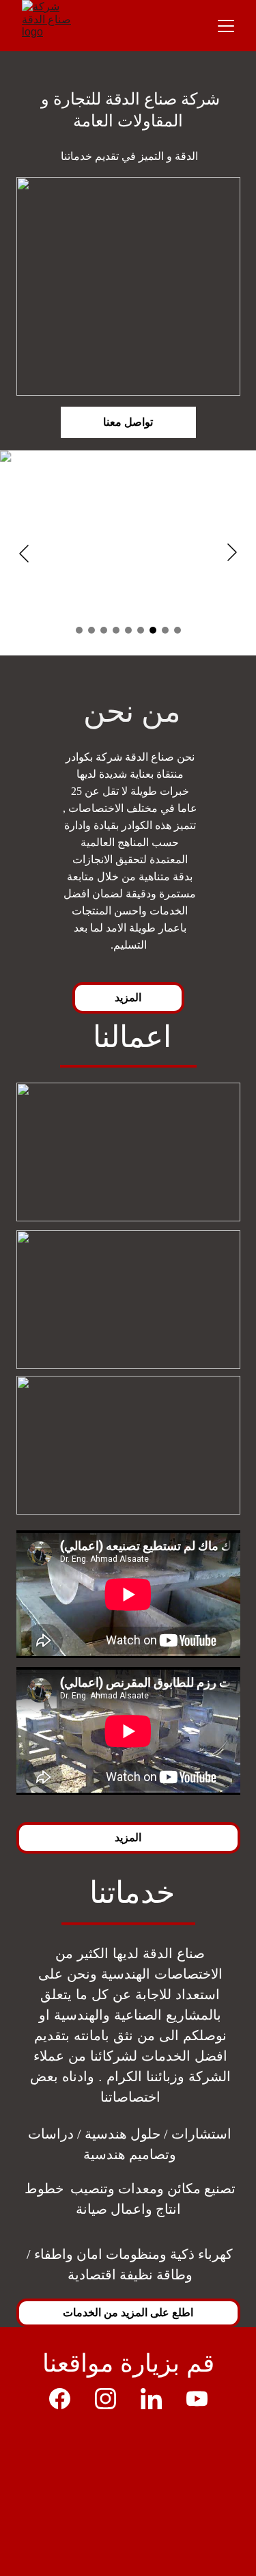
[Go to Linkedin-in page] (158, 2399)
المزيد (128, 997)
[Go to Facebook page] (67, 2399)
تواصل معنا (128, 422)
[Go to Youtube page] (197, 2399)
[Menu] (226, 26)
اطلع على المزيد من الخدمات (128, 2312)
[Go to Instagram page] (112, 2399)
